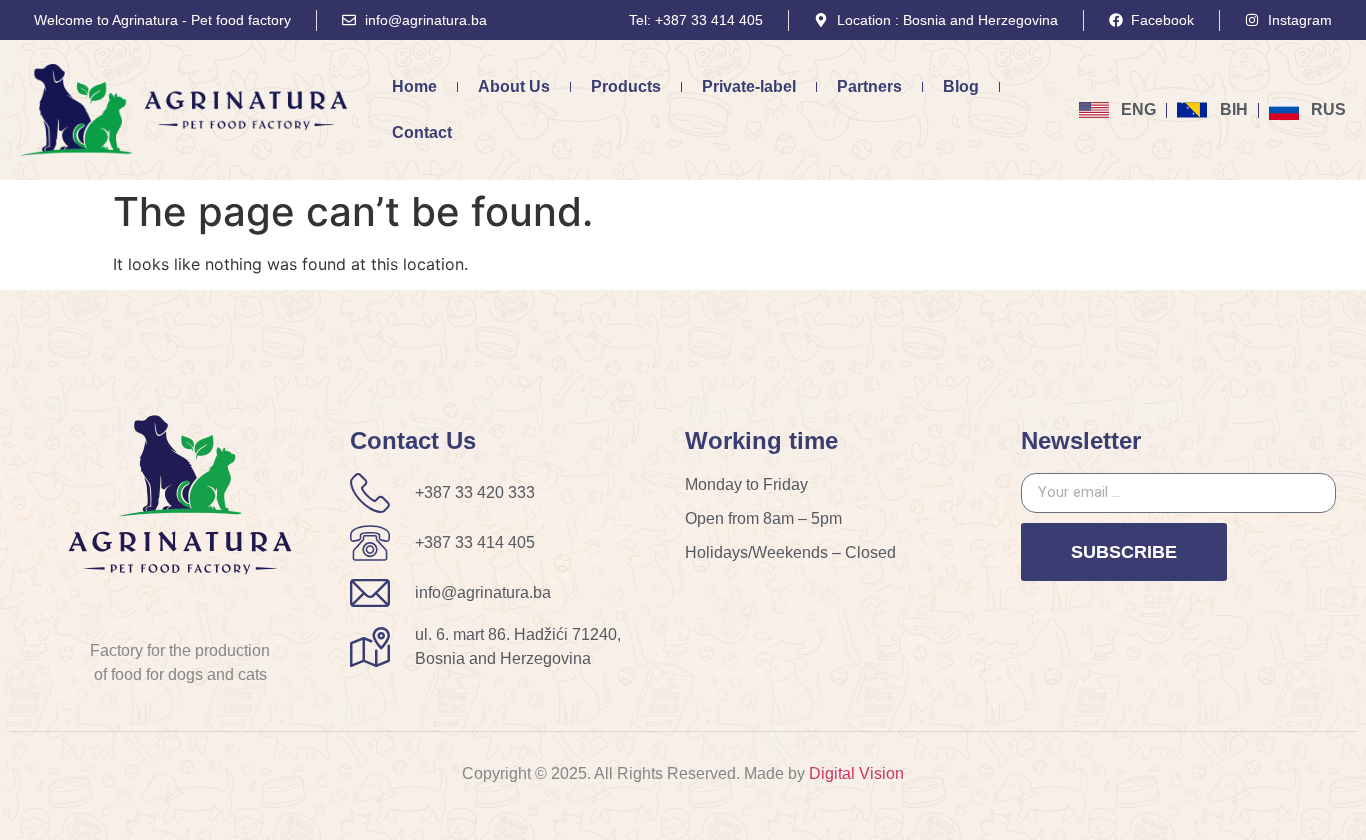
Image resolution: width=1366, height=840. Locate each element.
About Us (514, 86)
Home (414, 86)
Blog (961, 86)
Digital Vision (856, 773)
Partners (869, 86)
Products (626, 86)
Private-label (749, 86)
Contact (422, 132)
